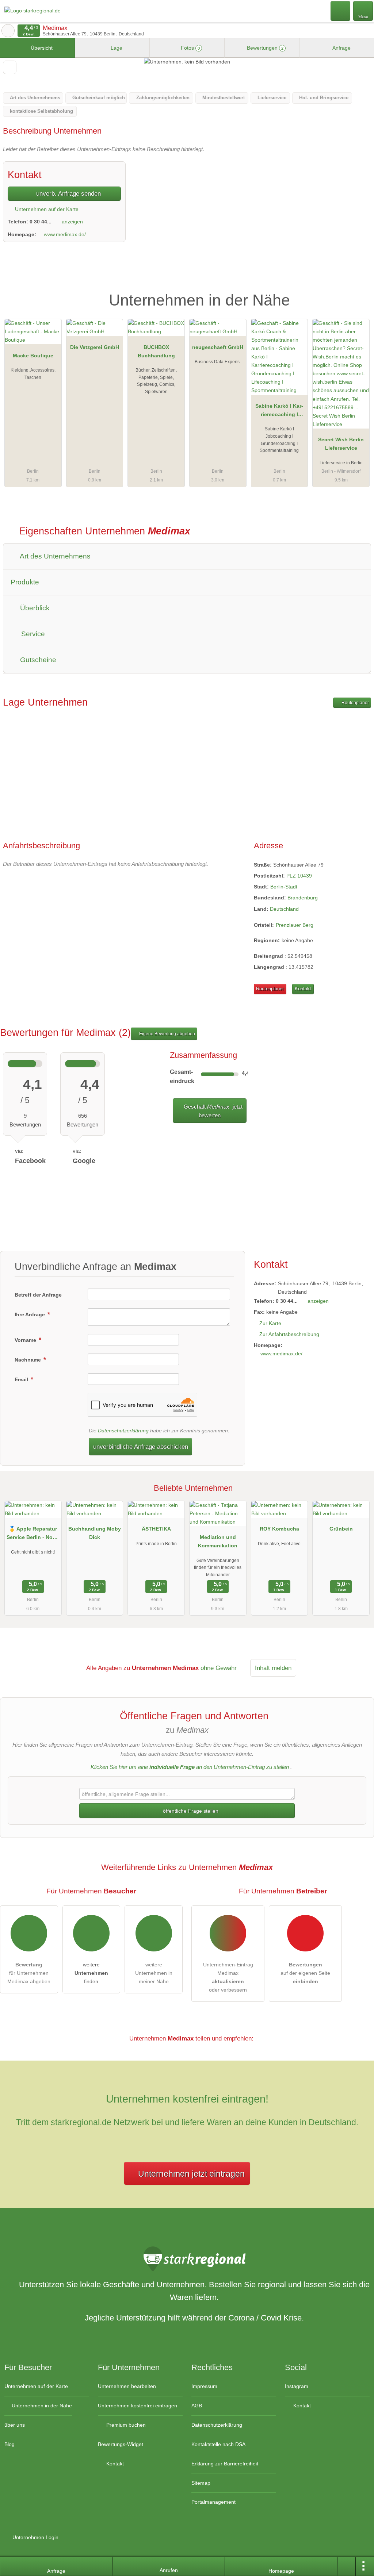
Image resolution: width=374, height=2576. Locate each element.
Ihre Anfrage (30, 1314)
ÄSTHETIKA (156, 1529)
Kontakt (303, 989)
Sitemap (201, 2483)
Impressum (204, 2386)
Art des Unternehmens (54, 556)
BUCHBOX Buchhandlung (156, 351)
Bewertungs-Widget (121, 2444)
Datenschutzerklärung (123, 1431)
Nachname (28, 1360)
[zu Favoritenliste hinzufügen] (10, 67)
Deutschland (284, 909)
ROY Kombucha (279, 1529)
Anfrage (341, 48)
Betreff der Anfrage (38, 1295)
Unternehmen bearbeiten (127, 2386)
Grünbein (341, 1529)
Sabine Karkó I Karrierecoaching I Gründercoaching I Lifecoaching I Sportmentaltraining (279, 412)
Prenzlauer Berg (295, 925)
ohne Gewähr (219, 1668)
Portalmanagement (213, 2502)
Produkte (25, 582)
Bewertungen (264, 48)
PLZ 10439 (299, 876)
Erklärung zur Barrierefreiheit (225, 2464)
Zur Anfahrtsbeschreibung (289, 1334)
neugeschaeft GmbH (218, 347)
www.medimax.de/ (65, 234)
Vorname (26, 1340)
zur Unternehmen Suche (8, 31)
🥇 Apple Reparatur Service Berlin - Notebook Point (33, 1535)
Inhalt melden (273, 1668)
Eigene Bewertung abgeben (167, 1034)
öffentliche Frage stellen (190, 1811)
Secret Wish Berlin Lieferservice (341, 444)
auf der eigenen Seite (305, 1973)
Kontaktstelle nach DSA (218, 2444)
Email (22, 1379)
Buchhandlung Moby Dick (95, 1533)
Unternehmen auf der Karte (46, 209)
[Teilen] (347, 2567)
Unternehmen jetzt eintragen (191, 2174)
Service (32, 634)
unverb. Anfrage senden (68, 193)
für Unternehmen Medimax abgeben (29, 1973)
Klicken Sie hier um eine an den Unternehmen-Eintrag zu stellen (190, 1767)
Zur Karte (270, 1323)
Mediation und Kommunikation (218, 1541)
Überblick (34, 608)
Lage (116, 48)
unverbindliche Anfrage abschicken (141, 1447)
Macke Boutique (33, 356)
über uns (15, 2425)
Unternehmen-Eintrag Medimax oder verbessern (228, 1977)
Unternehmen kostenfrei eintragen (138, 2406)
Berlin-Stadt (284, 887)
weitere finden (91, 1973)
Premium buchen (125, 2425)
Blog (9, 2444)
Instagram (297, 2386)
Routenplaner (355, 703)
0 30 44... (41, 222)
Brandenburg (303, 898)
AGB (197, 2406)
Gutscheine (37, 660)
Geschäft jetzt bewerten (212, 1111)
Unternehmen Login (35, 2537)
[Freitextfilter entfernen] (341, 11)
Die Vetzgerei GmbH (95, 347)
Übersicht (41, 48)
